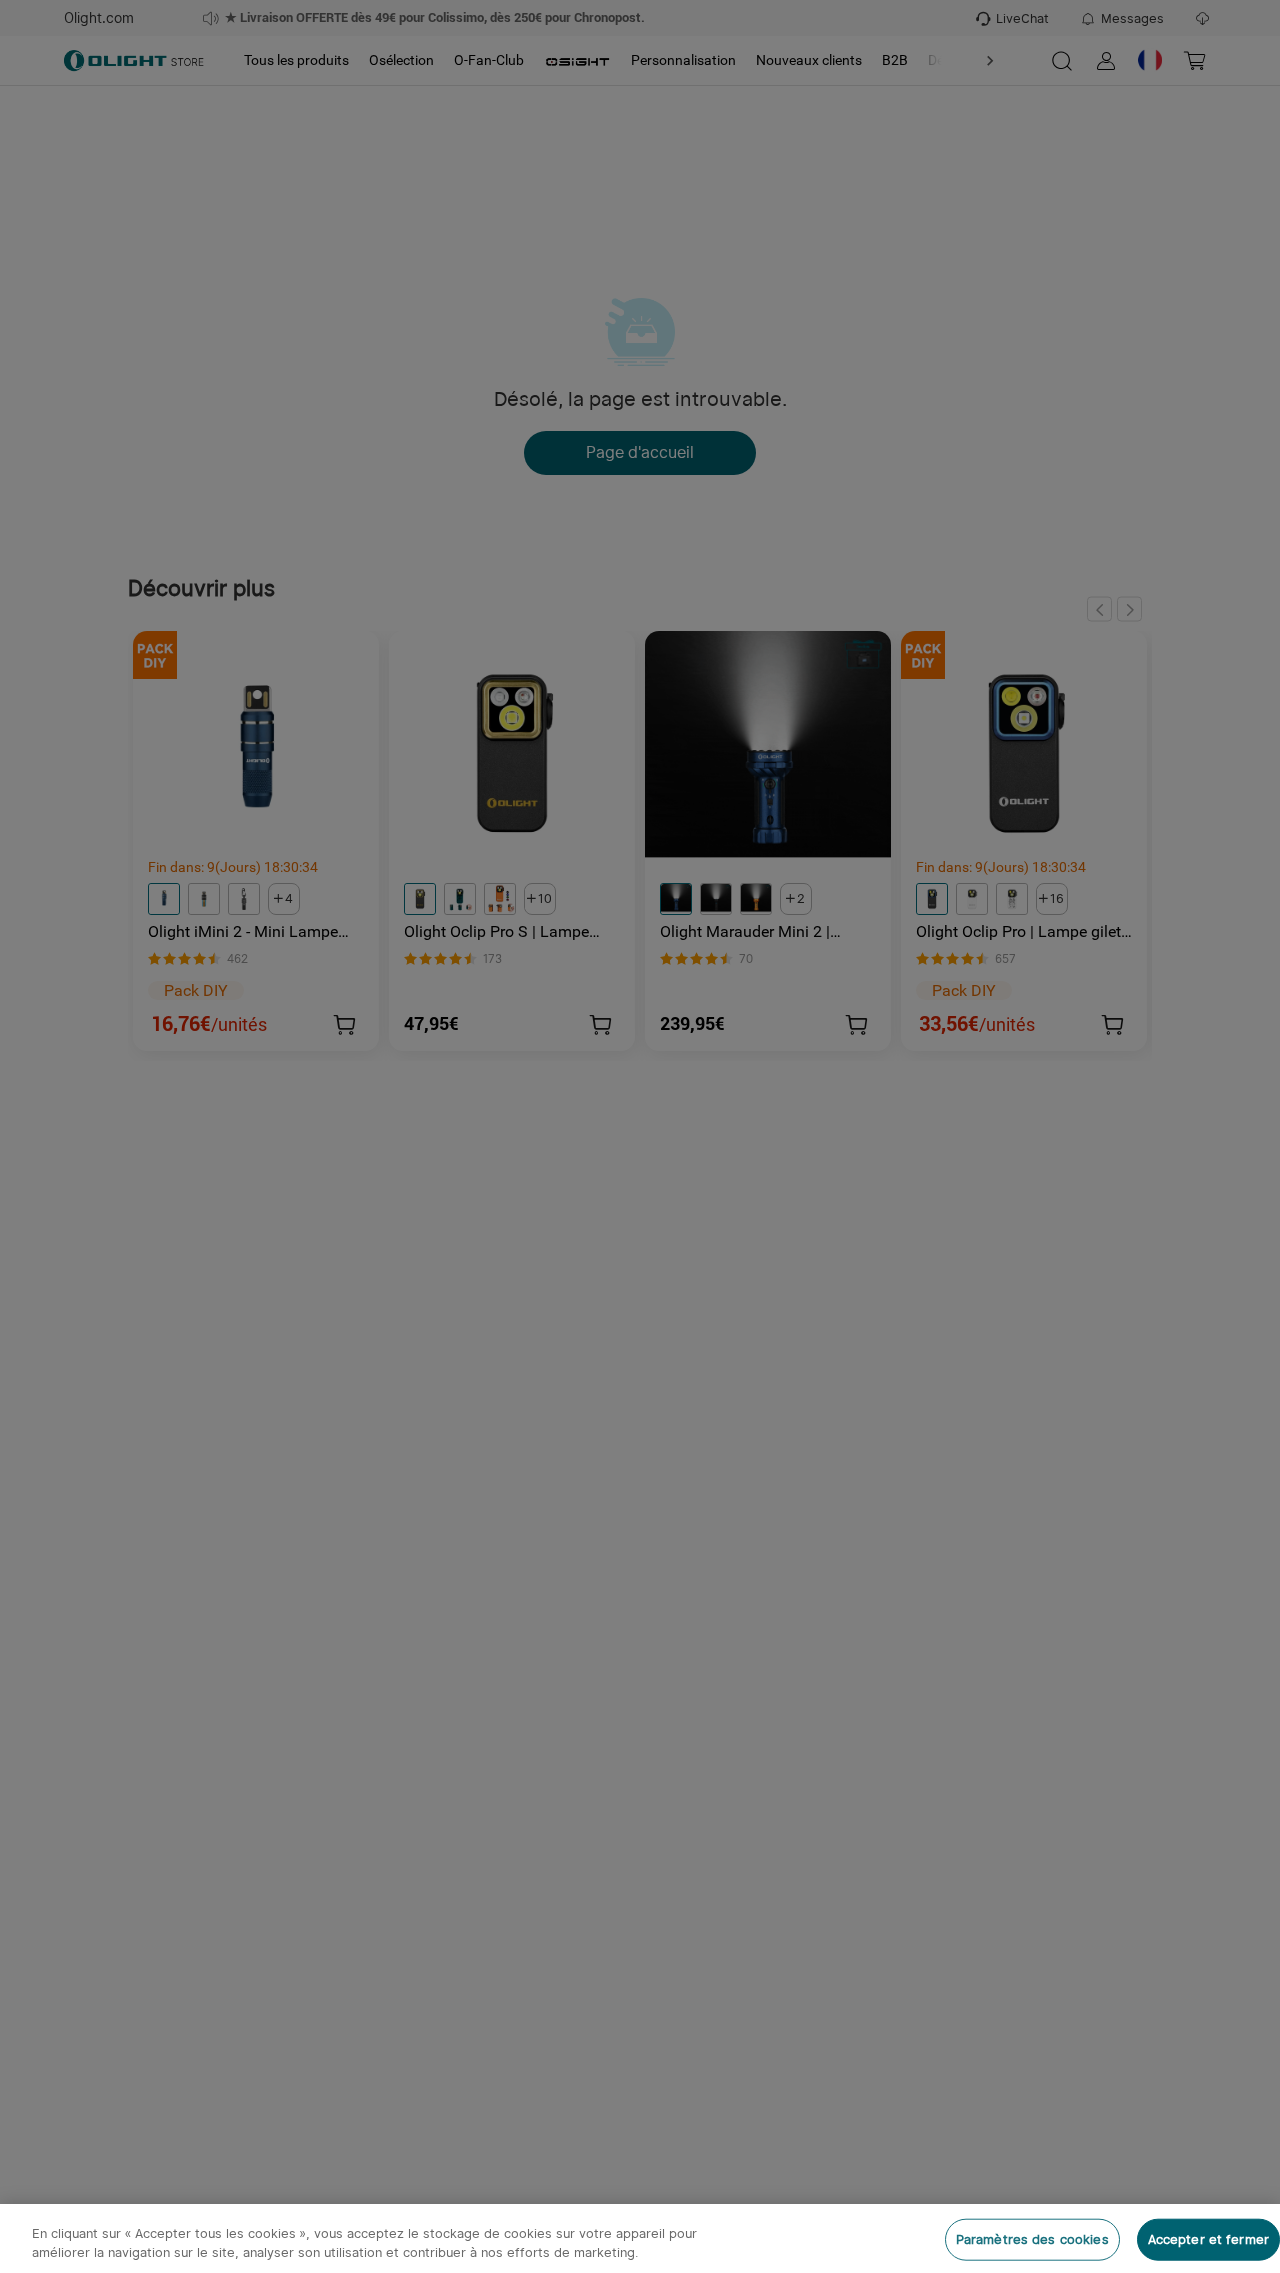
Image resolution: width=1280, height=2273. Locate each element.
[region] (640, 2238)
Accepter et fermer (1208, 2239)
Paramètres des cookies (1032, 2239)
